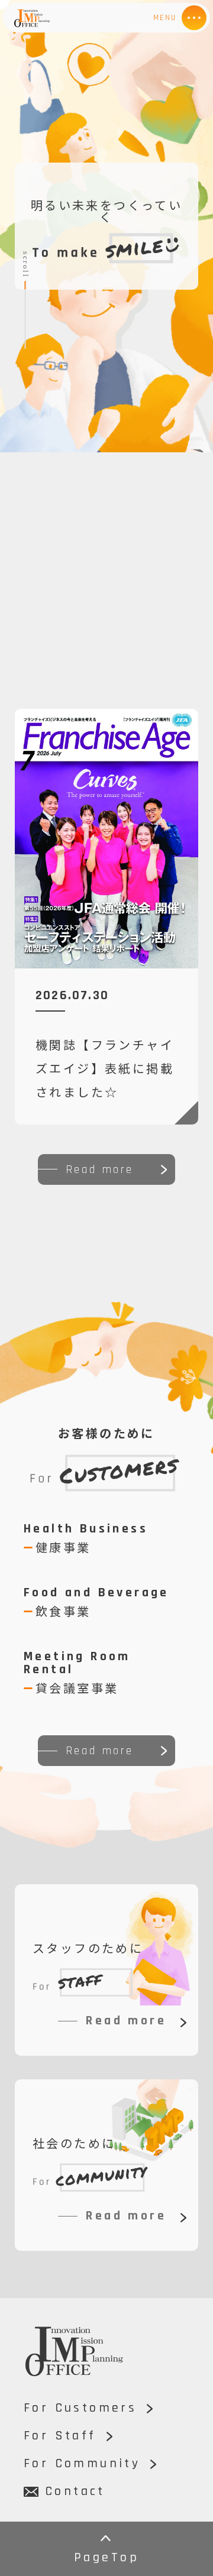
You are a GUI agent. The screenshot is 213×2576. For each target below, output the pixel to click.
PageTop (106, 2558)
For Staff (60, 2436)
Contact (73, 2491)
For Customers (80, 2408)
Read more (100, 1169)
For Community (82, 2464)
